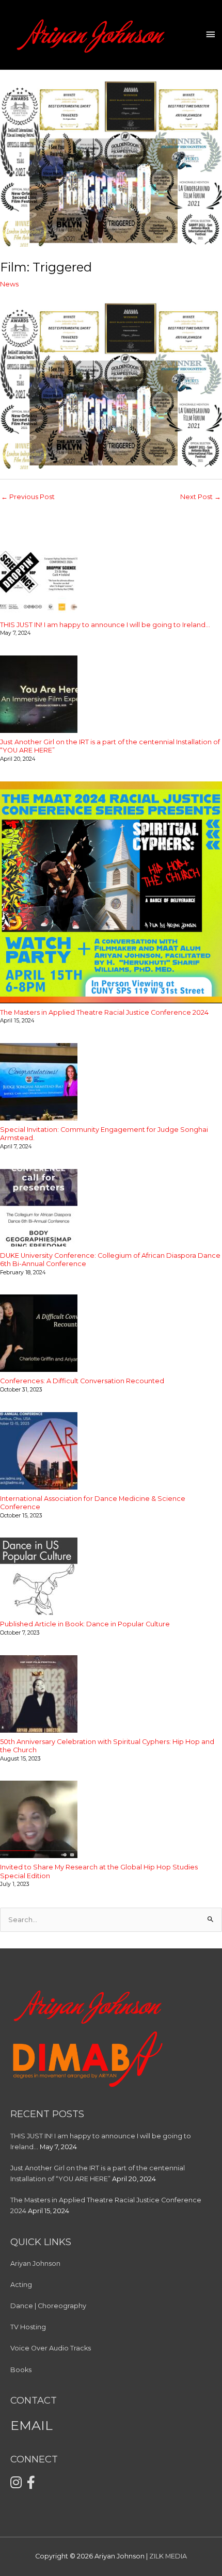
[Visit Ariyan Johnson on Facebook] (31, 2485)
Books (21, 2370)
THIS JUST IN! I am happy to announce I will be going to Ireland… (105, 625)
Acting (21, 2285)
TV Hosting (28, 2327)
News (9, 284)
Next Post (201, 497)
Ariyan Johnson (35, 2263)
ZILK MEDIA (168, 2556)
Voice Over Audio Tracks (51, 2348)
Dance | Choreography (48, 2306)
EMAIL (31, 2425)
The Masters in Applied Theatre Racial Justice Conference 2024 (104, 1012)
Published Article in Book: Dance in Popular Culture (85, 1624)
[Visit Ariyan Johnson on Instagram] (16, 2485)
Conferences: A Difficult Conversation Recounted (82, 1381)
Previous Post (28, 497)
